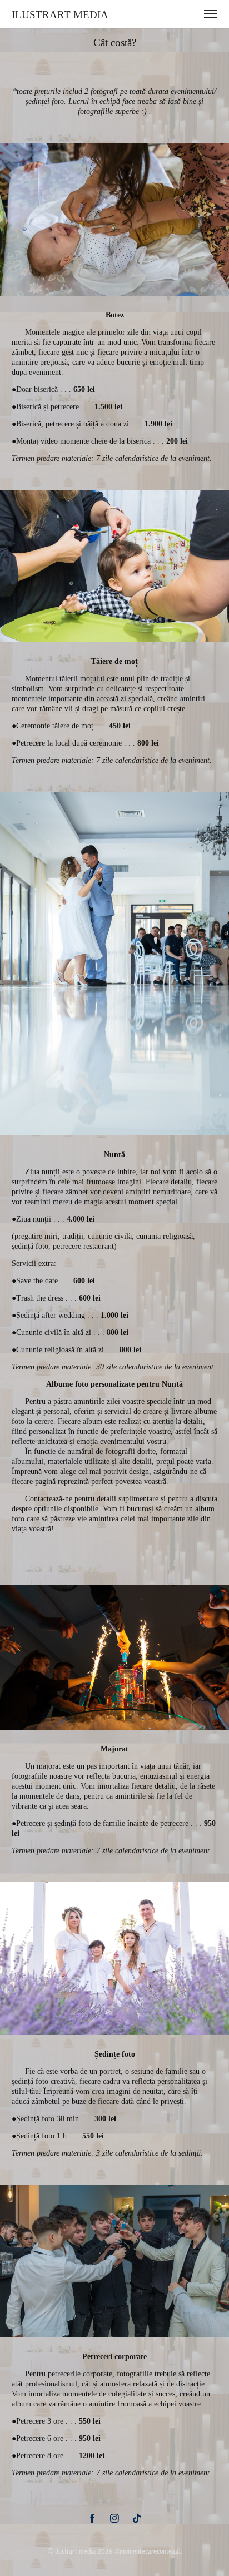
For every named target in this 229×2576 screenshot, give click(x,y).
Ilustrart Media (60, 15)
